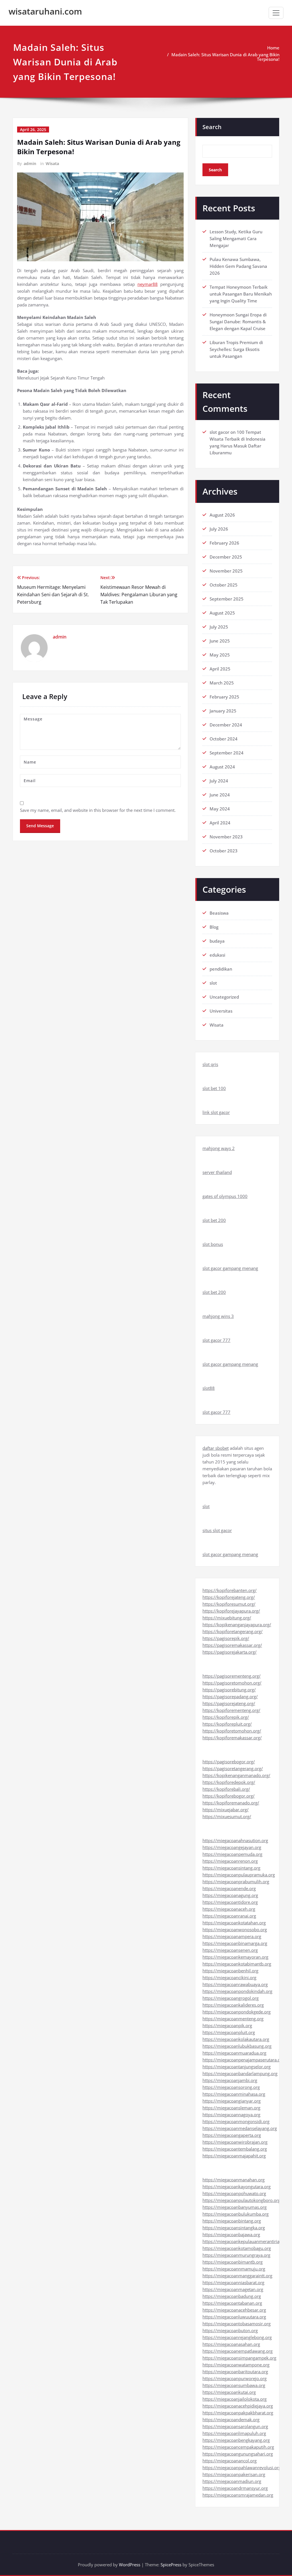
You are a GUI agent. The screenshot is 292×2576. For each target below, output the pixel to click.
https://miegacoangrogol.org (231, 1998)
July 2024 (219, 781)
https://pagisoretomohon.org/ (232, 1683)
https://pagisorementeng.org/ (232, 1676)
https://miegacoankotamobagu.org (237, 2248)
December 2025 (226, 557)
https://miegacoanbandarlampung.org (240, 2073)
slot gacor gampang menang (230, 1268)
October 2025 (224, 585)
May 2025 (220, 655)
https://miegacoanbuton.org (230, 2330)
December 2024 (226, 725)
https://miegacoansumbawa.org (234, 2385)
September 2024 (227, 753)
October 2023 (224, 851)
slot (213, 983)
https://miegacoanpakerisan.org (234, 2474)
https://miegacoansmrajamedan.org (238, 2495)
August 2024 (222, 767)
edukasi (217, 955)
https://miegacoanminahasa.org (234, 2094)
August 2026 (222, 515)
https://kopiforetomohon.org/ (232, 1731)
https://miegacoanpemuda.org (232, 1854)
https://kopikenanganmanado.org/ (236, 1775)
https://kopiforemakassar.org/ (232, 1738)
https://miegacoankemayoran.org (235, 1957)
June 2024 (220, 795)
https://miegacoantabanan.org (232, 2303)
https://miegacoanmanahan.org (234, 2180)
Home (273, 48)
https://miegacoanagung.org (230, 1895)
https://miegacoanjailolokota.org (235, 2399)
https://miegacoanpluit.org (229, 2032)
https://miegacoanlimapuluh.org (234, 2433)
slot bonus (213, 1244)
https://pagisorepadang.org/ (230, 1696)
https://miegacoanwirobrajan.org (235, 2142)
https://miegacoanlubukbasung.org (237, 2046)
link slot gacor (216, 1112)
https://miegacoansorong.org (231, 2087)
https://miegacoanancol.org (230, 2461)
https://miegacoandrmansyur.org (235, 2488)
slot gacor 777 (216, 1340)
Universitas (221, 1011)
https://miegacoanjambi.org (230, 2080)
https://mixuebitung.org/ (227, 1618)
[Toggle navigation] (276, 13)
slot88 (209, 1388)
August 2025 (222, 613)
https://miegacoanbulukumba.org (236, 2214)
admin (30, 163)
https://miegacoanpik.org (227, 2025)
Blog (214, 927)
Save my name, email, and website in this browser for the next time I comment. (98, 810)
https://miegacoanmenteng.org (233, 2019)
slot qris (210, 1064)
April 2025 (220, 669)
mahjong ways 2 (219, 1148)
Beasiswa (219, 913)
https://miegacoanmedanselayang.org (240, 2128)
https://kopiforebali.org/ (226, 1789)
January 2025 (223, 711)
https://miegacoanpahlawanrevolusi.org (242, 2467)
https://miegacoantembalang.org (235, 2149)
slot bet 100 (214, 1088)
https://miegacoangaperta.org (232, 2135)
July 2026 (219, 529)
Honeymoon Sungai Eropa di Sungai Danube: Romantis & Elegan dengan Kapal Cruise (238, 322)
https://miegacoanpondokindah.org (237, 1991)
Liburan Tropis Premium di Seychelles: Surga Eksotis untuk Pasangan (236, 349)
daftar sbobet (216, 1448)
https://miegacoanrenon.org (230, 1861)
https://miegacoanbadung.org (232, 2296)
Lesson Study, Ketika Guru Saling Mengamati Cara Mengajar (236, 238)
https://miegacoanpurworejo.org (235, 2378)
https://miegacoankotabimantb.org (237, 1964)
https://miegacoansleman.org (231, 2108)
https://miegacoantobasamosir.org (237, 2324)
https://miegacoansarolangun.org (235, 2426)
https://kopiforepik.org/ (226, 1717)
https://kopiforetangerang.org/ (233, 1631)
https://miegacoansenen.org (230, 1950)
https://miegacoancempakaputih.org (238, 2447)
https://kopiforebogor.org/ (229, 1796)
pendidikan (221, 969)
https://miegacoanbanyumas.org (235, 2207)
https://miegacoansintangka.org (234, 2228)
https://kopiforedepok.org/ (229, 1782)
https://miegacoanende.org (229, 1888)
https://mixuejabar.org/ (226, 1810)
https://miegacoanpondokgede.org (237, 2012)
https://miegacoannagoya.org (231, 2115)
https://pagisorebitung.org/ (229, 1690)
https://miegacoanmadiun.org (232, 2481)
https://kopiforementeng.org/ (231, 1710)
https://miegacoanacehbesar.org (234, 2310)
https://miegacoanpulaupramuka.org (239, 1875)
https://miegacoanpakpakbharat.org (238, 2413)
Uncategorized (224, 997)
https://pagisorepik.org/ (226, 1638)
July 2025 (219, 627)
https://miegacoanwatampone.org (236, 2365)
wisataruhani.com (45, 11)
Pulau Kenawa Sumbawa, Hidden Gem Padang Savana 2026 (238, 266)
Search (212, 127)
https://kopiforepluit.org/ (227, 1724)
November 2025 (226, 571)
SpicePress (171, 2565)
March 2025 (222, 683)
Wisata (52, 163)
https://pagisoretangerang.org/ (233, 1768)
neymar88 (148, 284)
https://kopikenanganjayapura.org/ (237, 1625)
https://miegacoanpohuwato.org (234, 2193)
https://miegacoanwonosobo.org (235, 1930)
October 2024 (224, 739)
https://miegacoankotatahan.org (234, 1923)
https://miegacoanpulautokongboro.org (241, 2200)
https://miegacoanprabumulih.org (236, 1882)
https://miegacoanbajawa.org (231, 2234)
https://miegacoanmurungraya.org (236, 2255)
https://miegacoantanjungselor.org (237, 2067)
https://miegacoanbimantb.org (233, 2262)
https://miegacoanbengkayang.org (236, 2440)
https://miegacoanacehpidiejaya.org (238, 2406)
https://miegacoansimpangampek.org (239, 2358)
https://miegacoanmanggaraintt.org (237, 2276)
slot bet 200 (214, 1220)
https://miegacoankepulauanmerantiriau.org (246, 2241)
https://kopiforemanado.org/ (231, 1803)
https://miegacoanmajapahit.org (234, 2156)
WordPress (130, 2565)
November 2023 (226, 837)
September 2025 (227, 599)
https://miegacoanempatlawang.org (238, 2351)
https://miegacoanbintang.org (232, 2221)
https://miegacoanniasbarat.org (233, 2282)
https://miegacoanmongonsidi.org (236, 2121)
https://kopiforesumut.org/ (229, 1604)
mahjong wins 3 (218, 1316)
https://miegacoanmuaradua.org (234, 2053)
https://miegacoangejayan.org (232, 1847)
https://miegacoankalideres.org (233, 2005)
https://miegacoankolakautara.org (236, 2039)
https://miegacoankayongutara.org (237, 2187)
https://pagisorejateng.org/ (229, 1703)
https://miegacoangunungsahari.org (238, 2454)
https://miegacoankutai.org (229, 2392)
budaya (217, 941)
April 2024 (220, 823)
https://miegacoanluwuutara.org (234, 2317)
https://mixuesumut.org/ (227, 1816)
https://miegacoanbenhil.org (230, 1971)
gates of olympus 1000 (225, 1196)
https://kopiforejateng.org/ (229, 1597)
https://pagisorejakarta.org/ (230, 1652)
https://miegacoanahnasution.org (235, 1840)
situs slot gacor (217, 1530)
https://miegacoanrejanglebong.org (237, 2337)
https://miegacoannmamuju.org (234, 2269)
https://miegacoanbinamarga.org (235, 1943)
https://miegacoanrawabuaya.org (235, 1984)
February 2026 (224, 543)
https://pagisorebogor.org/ (229, 1762)
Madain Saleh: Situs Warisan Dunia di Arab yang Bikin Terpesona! (225, 57)
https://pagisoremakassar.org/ (232, 1645)
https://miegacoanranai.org (229, 1916)
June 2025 (220, 641)
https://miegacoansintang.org (231, 1868)
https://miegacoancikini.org (229, 1977)
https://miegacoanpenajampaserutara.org (243, 2060)
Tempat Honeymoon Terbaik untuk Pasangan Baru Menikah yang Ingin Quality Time (241, 294)
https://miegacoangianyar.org (232, 2101)
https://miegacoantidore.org (230, 1902)
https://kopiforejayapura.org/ (231, 1611)
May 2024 (220, 809)
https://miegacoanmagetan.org (233, 2289)
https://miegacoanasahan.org (231, 2344)
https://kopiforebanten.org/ (230, 1590)
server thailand (217, 1172)
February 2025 (224, 697)
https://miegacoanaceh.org (229, 1909)
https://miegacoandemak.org (231, 2420)
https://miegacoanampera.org (232, 1936)
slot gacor (219, 432)
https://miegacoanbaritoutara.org (235, 2372)
